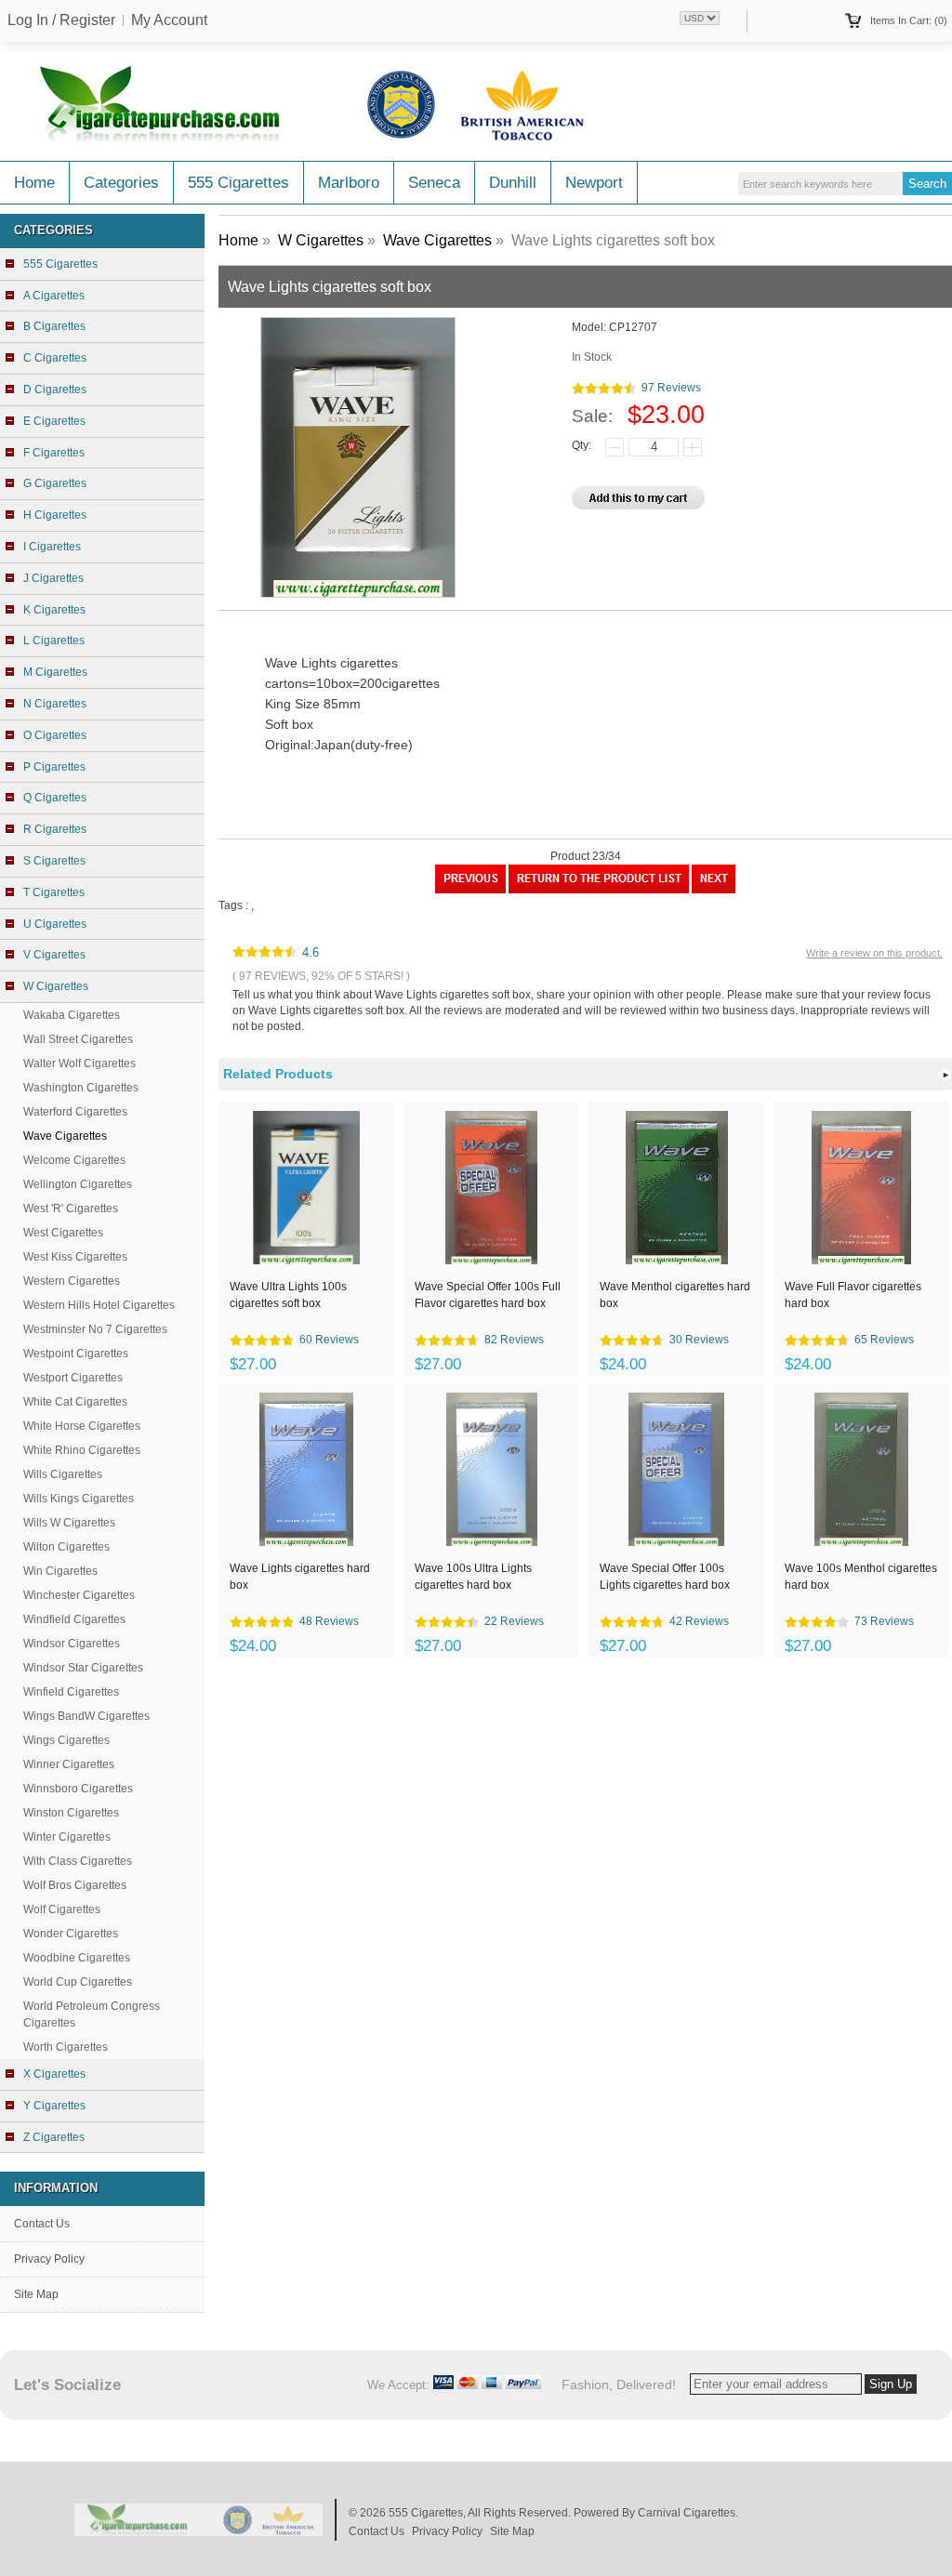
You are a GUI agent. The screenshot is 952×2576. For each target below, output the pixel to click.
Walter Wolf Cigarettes (79, 1063)
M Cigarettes (55, 672)
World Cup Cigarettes (78, 1982)
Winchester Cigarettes (79, 1595)
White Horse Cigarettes (82, 1426)
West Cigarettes (63, 1233)
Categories (121, 183)
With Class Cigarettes (78, 1861)
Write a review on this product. (874, 953)
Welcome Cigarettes (74, 1160)
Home (34, 183)
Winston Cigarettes (71, 1813)
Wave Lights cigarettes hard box (300, 1577)
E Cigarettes (54, 421)
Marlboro (349, 183)
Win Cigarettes (60, 1571)
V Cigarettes (54, 955)
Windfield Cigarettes (74, 1619)
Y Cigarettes (54, 2106)
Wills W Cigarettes (69, 1523)
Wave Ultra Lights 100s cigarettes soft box (288, 1295)
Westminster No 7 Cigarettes (95, 1329)
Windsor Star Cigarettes (83, 1668)
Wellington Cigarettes (78, 1184)
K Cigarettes (54, 610)
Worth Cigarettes (66, 2047)
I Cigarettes (52, 547)
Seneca (434, 183)
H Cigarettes (55, 515)
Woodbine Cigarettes (77, 1958)
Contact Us (42, 2224)
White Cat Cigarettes (75, 1402)
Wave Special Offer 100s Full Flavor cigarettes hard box (488, 1295)
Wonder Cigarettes (71, 1934)
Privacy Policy (49, 2259)
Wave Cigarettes (437, 240)
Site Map (36, 2294)
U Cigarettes (55, 924)
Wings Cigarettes (66, 1740)
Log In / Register (61, 20)
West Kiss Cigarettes (75, 1257)
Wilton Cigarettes (66, 1547)
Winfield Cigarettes (71, 1692)
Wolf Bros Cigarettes (75, 1885)
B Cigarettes (54, 326)
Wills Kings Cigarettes (79, 1499)
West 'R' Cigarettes (71, 1209)
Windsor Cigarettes (72, 1644)
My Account (169, 20)
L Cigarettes (54, 641)
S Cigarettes (54, 861)
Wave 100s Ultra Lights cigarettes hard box (473, 1577)
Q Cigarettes (55, 798)
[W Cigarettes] (599, 890)
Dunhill (513, 183)
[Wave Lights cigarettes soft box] (714, 890)
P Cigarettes (54, 767)
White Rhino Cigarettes (82, 1450)
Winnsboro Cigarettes (78, 1789)
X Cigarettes (54, 2074)
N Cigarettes (55, 704)
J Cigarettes (53, 578)
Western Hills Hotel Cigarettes (99, 1305)
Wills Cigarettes (63, 1474)
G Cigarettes (55, 483)
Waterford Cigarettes (75, 1112)
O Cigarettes (55, 735)
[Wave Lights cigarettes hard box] (470, 890)
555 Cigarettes (238, 183)
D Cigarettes (55, 390)
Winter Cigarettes (67, 1837)
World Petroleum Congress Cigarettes (92, 2015)
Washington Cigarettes (81, 1088)
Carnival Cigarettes (687, 2513)
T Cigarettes (54, 892)
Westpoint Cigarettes (76, 1354)
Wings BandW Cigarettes (86, 1716)
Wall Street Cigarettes (78, 1039)
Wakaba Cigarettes (72, 1015)
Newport (594, 183)
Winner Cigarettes (69, 1764)
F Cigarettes (54, 453)
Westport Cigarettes (73, 1378)
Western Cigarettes (72, 1281)
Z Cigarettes (54, 2137)
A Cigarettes (54, 296)
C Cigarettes (55, 358)
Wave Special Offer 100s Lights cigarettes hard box (665, 1577)
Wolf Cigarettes (62, 1909)
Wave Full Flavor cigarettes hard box (853, 1295)
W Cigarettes (321, 240)
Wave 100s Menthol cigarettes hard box (861, 1577)
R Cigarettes (55, 829)
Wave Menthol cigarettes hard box (675, 1295)
